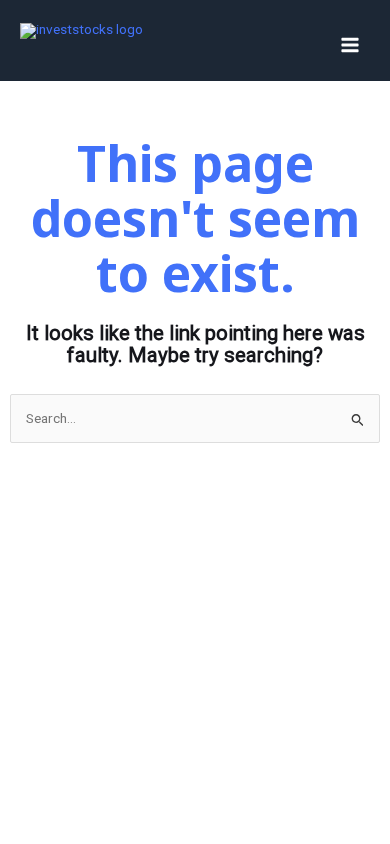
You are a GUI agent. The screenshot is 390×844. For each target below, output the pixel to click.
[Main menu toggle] (350, 45)
